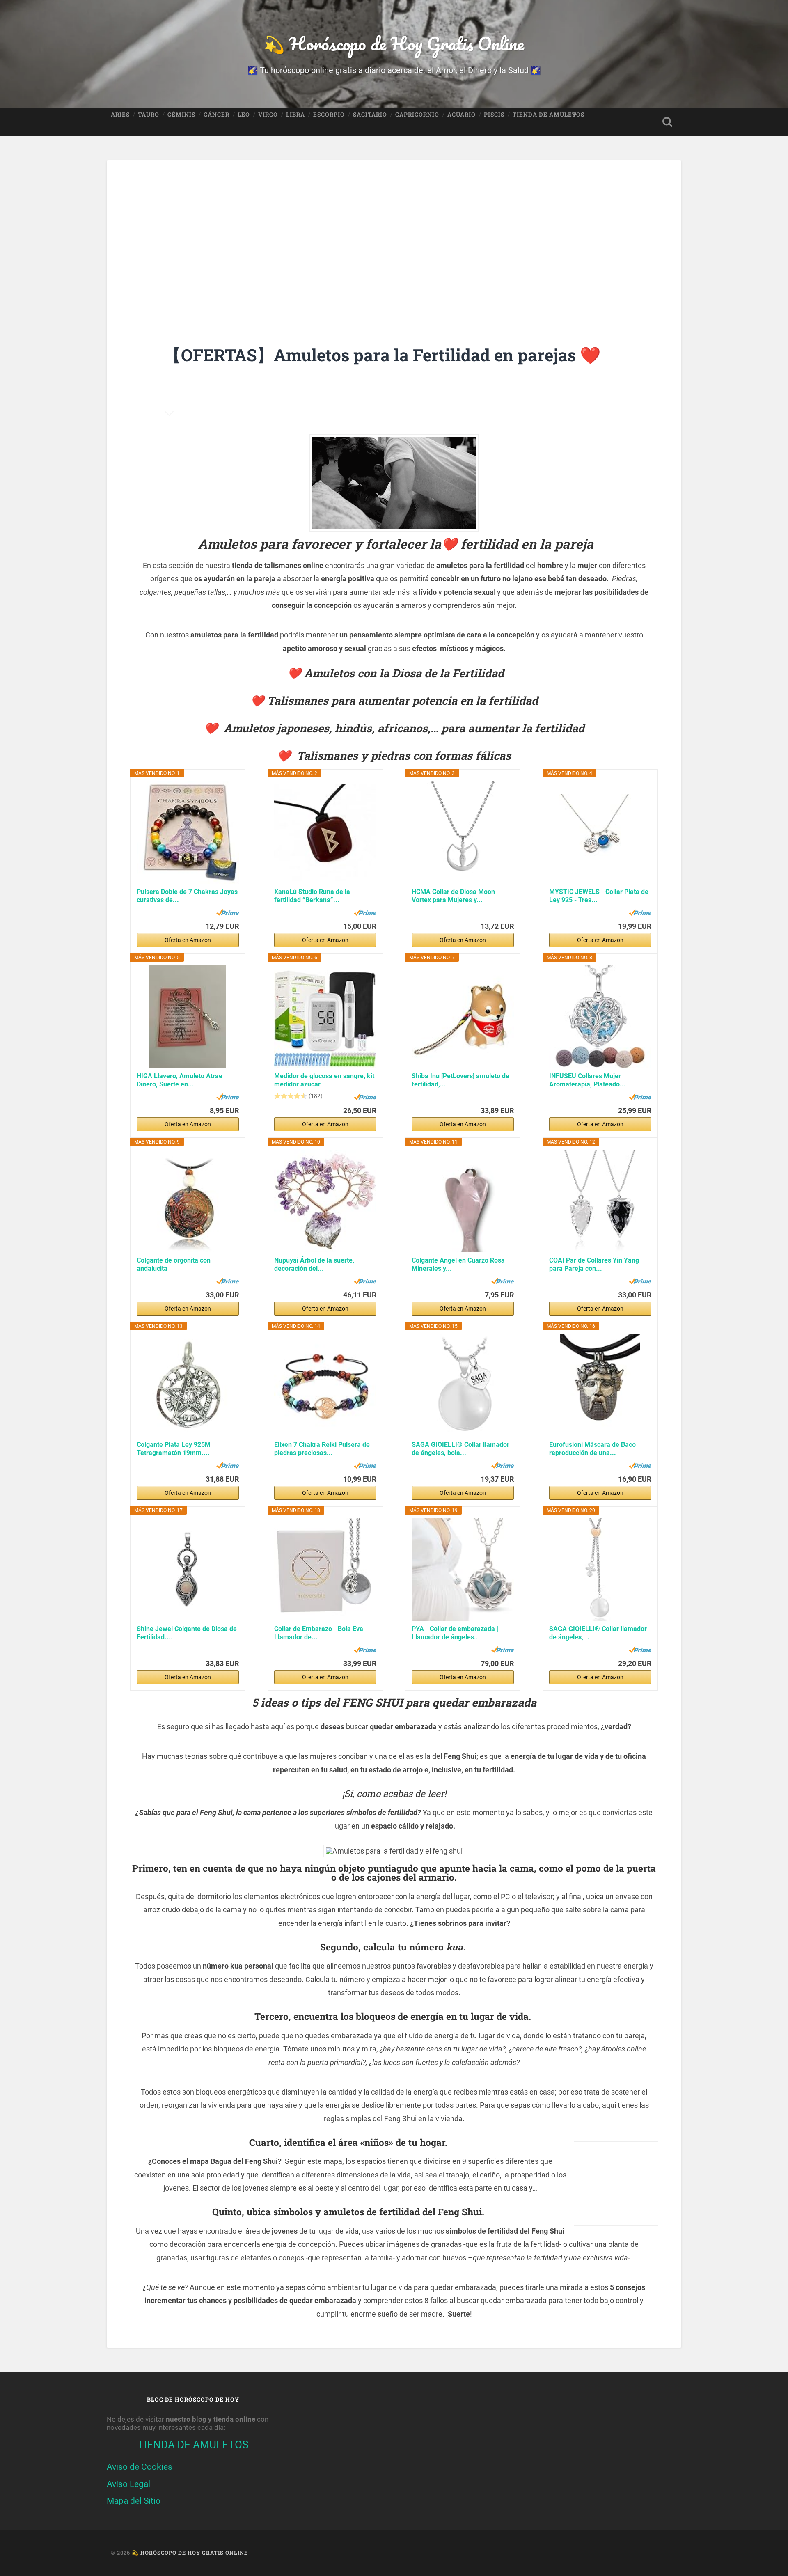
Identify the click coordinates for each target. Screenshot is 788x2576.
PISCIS (494, 115)
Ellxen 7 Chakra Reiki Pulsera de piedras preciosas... (322, 1449)
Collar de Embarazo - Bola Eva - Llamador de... (321, 1633)
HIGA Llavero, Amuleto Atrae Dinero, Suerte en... (180, 1080)
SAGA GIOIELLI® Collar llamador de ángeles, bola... (460, 1449)
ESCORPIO (329, 115)
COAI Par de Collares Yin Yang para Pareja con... (594, 1264)
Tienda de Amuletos (549, 115)
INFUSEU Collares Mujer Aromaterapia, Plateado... (588, 1080)
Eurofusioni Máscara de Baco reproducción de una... (592, 1449)
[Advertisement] (394, 229)
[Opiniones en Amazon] (291, 1096)
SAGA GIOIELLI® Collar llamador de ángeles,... (598, 1633)
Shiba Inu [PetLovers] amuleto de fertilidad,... (460, 1080)
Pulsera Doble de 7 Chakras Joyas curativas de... (187, 896)
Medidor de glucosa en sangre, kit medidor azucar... (324, 1080)
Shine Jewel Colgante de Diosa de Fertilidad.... (187, 1633)
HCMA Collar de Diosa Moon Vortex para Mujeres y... (453, 896)
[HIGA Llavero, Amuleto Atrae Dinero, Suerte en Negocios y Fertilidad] (188, 1017)
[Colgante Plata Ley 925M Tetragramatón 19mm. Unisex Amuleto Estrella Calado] (188, 1385)
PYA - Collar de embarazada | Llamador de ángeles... (455, 1633)
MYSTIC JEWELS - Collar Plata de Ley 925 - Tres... (599, 896)
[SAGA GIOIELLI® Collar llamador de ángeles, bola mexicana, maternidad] (463, 1385)
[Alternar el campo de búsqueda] (667, 122)
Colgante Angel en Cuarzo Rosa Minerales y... (458, 1264)
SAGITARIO (370, 115)
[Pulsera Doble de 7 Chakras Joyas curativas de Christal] (188, 832)
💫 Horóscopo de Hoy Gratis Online (394, 43)
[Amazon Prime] (228, 912)
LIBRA (295, 115)
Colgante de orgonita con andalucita (174, 1264)
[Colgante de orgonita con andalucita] (188, 1201)
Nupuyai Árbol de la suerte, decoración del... (314, 1264)
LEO (244, 115)
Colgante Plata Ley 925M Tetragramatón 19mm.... (174, 1449)
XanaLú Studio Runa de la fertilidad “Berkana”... (312, 896)
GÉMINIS (181, 115)
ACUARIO (462, 115)
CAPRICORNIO (417, 115)
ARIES (120, 115)
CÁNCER (216, 115)
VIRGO (268, 115)
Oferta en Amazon (188, 940)
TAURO (149, 115)
